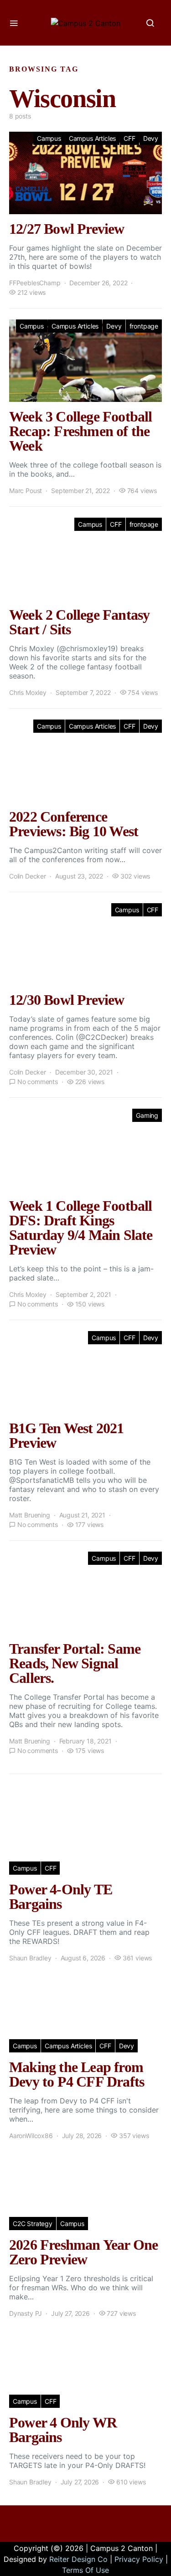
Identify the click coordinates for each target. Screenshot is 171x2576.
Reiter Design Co (78, 2559)
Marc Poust (26, 491)
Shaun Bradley (30, 1958)
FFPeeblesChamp (35, 283)
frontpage (144, 326)
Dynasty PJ (26, 2313)
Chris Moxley (28, 692)
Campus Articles (92, 138)
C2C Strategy (33, 2224)
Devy (151, 138)
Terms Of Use (85, 2570)
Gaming (147, 1115)
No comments (38, 1082)
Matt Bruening (30, 1515)
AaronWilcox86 (31, 2136)
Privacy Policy (139, 2559)
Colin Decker (28, 876)
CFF (129, 138)
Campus (49, 138)
